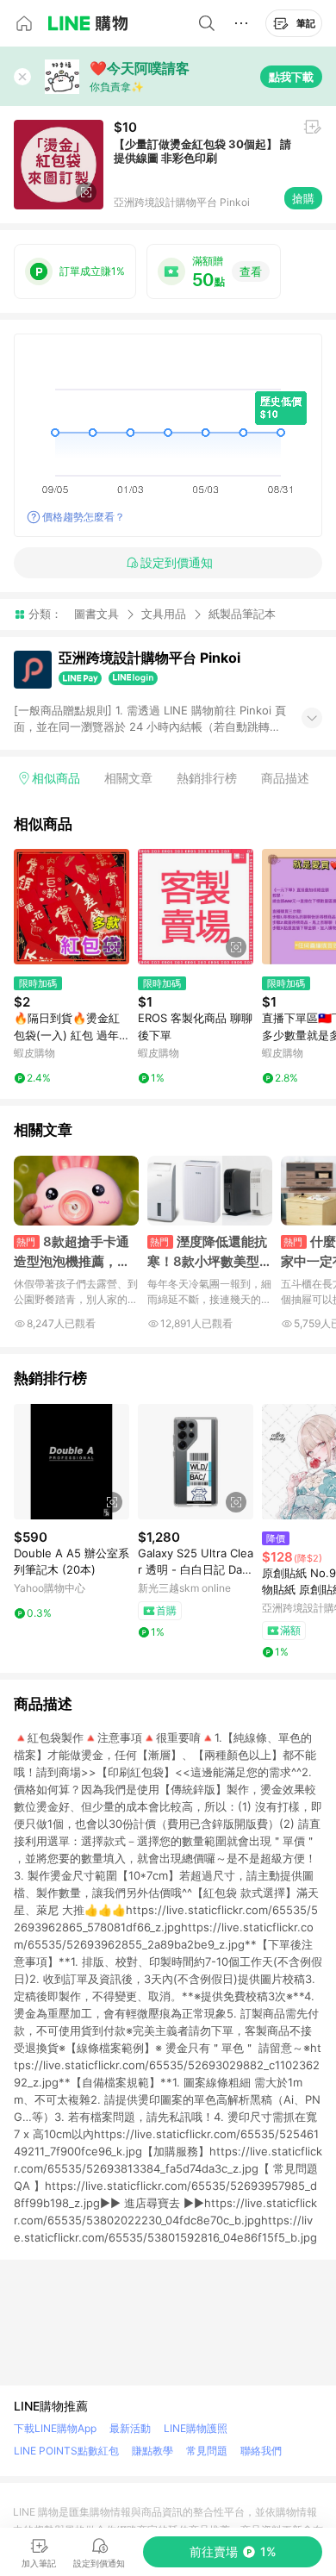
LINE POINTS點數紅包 (66, 2451)
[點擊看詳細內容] (72, 907)
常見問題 (207, 2451)
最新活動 (130, 2428)
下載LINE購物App (55, 2428)
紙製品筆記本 (242, 614)
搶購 (303, 198)
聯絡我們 (261, 2451)
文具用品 (164, 614)
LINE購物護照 (196, 2428)
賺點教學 (152, 2451)
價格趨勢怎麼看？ (84, 517)
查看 (251, 271)
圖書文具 (96, 614)
